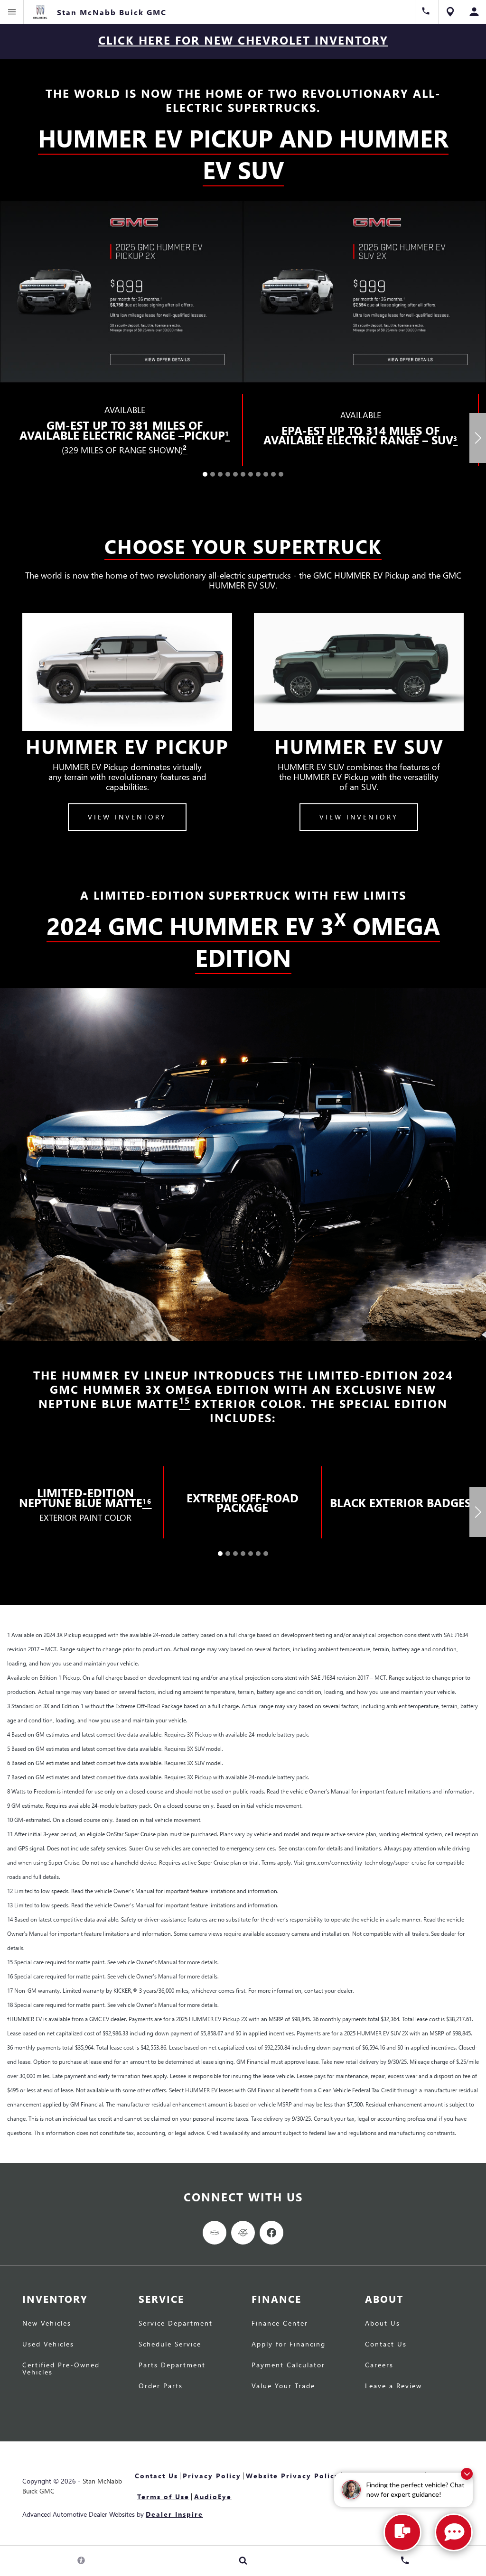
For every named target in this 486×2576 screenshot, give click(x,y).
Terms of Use (163, 2497)
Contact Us (386, 2345)
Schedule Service (170, 2345)
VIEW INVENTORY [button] (127, 817)
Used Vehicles (48, 2345)
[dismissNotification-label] (467, 2474)
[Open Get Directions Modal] (450, 12)
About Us (383, 2324)
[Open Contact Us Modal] (405, 2560)
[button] (205, 474)
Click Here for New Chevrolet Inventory (243, 40)
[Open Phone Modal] (427, 12)
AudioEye (213, 2497)
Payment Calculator (288, 2365)
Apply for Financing (289, 2345)
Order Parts (161, 2386)
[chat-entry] (402, 2532)
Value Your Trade (283, 2386)
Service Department (176, 2324)
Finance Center (280, 2324)
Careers (379, 2365)
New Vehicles (47, 2324)
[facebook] (271, 2233)
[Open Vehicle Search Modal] (243, 2560)
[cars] (215, 2233)
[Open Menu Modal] (12, 12)
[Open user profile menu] (474, 12)
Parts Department (172, 2365)
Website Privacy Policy (293, 2476)
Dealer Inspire (174, 2514)
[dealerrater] (243, 2233)
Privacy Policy (212, 2476)
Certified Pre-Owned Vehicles (61, 2369)
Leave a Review (393, 2386)
